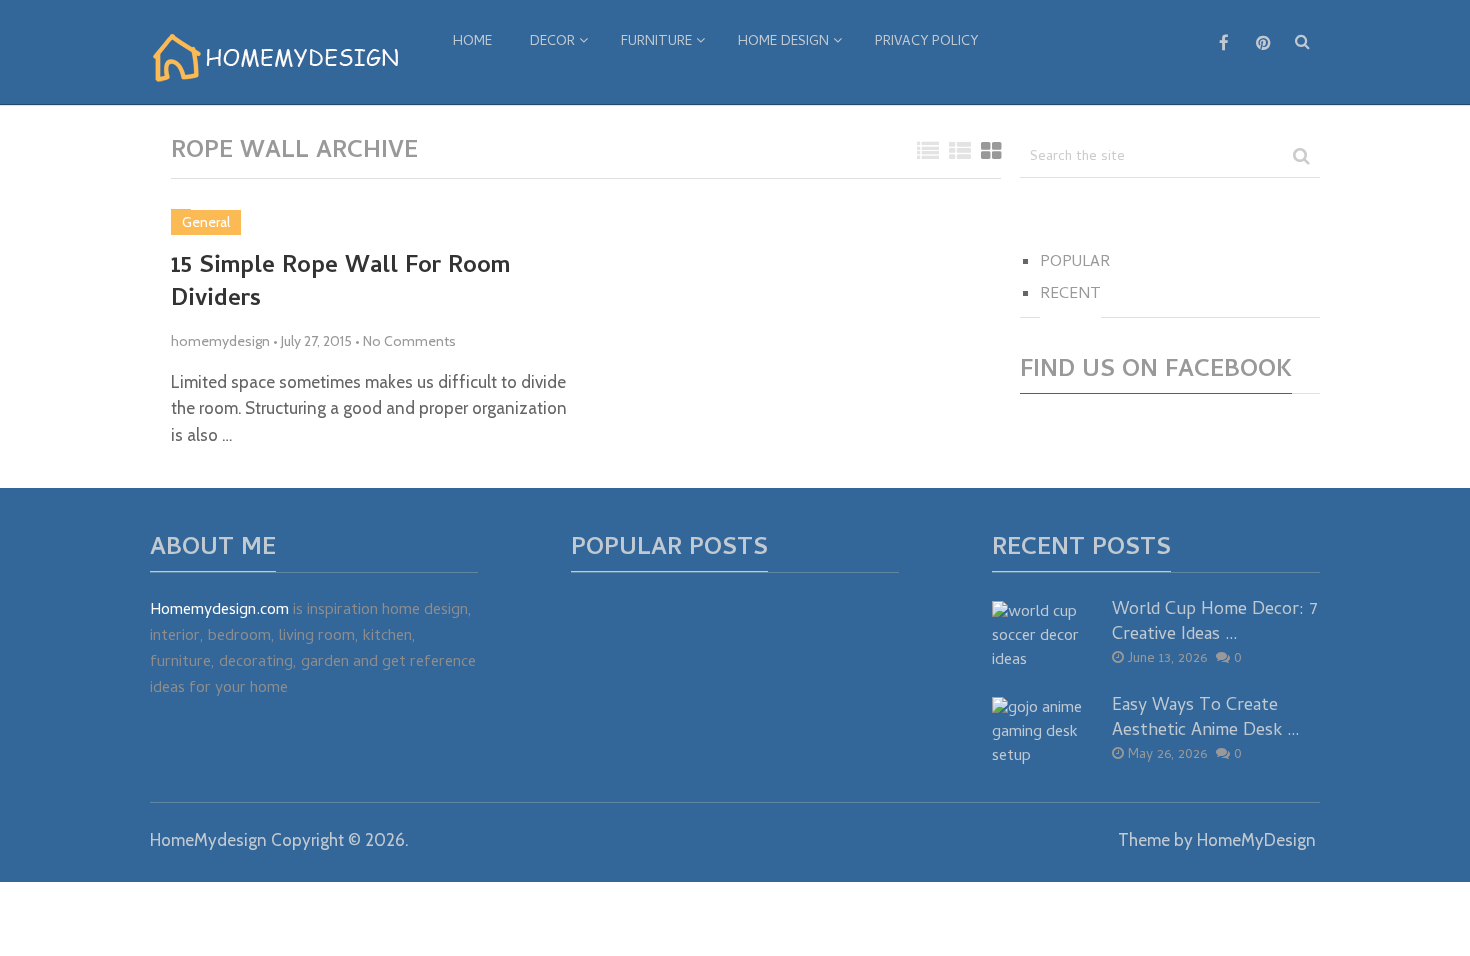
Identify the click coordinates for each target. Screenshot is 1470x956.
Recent (1070, 295)
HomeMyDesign (1256, 840)
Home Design (783, 42)
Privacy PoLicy (926, 42)
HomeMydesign (208, 840)
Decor (552, 42)
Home (472, 42)
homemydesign (220, 341)
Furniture (656, 42)
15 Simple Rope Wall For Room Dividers (340, 284)
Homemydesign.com (219, 611)
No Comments (409, 341)
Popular (1075, 263)
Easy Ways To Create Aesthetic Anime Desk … (1206, 719)
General (206, 222)
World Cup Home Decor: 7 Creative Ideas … (1215, 623)
